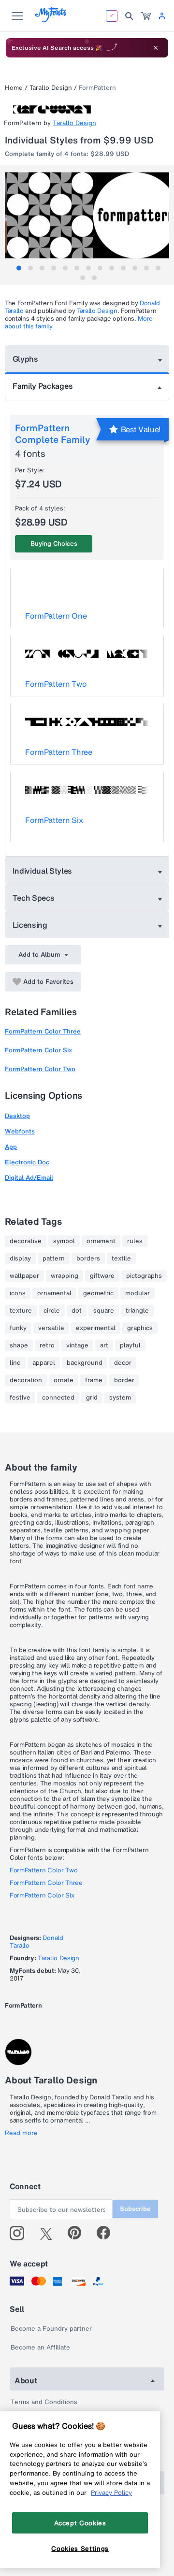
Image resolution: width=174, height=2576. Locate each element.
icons (18, 1293)
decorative (26, 1241)
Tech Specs (34, 898)
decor (123, 1363)
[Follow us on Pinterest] (79, 2233)
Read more (21, 2133)
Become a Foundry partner (51, 2328)
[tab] (19, 268)
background (85, 1363)
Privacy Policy (111, 2492)
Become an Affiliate (40, 2347)
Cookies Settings (80, 2548)
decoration (26, 1380)
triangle (137, 1311)
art (104, 1345)
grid (92, 1398)
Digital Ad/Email (29, 1178)
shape (19, 1345)
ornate (64, 1380)
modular (138, 1293)
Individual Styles (43, 871)
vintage (77, 1345)
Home (14, 88)
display (20, 1259)
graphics (140, 1328)
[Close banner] (156, 48)
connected (58, 1398)
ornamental (54, 1293)
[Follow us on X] (50, 2233)
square (104, 1311)
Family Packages (43, 386)
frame (94, 1380)
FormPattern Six (54, 820)
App (11, 1147)
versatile (51, 1328)
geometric (98, 1293)
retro (47, 1345)
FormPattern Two (56, 684)
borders (88, 1259)
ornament (101, 1241)
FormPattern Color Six (38, 1050)
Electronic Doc (27, 1162)
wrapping (65, 1276)
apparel (44, 1363)
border (124, 1380)
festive (20, 1398)
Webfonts (20, 1131)
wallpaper (24, 1276)
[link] (146, 16)
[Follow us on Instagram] (21, 2233)
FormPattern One (56, 616)
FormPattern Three (59, 752)
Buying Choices (54, 544)
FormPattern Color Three (43, 1031)
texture (21, 1311)
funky (18, 1328)
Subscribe (135, 2209)
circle (52, 1311)
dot (77, 1311)
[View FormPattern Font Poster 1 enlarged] (88, 215)
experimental (96, 1328)
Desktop (17, 1116)
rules (135, 1241)
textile (121, 1259)
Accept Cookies (80, 2523)
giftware (102, 1276)
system (120, 1398)
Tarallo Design (51, 88)
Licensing (30, 925)
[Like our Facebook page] (108, 2233)
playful (130, 1345)
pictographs (144, 1276)
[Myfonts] (51, 20)
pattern (54, 1259)
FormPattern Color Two (40, 1069)
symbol (64, 1241)
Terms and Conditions (44, 2402)
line (15, 1363)
